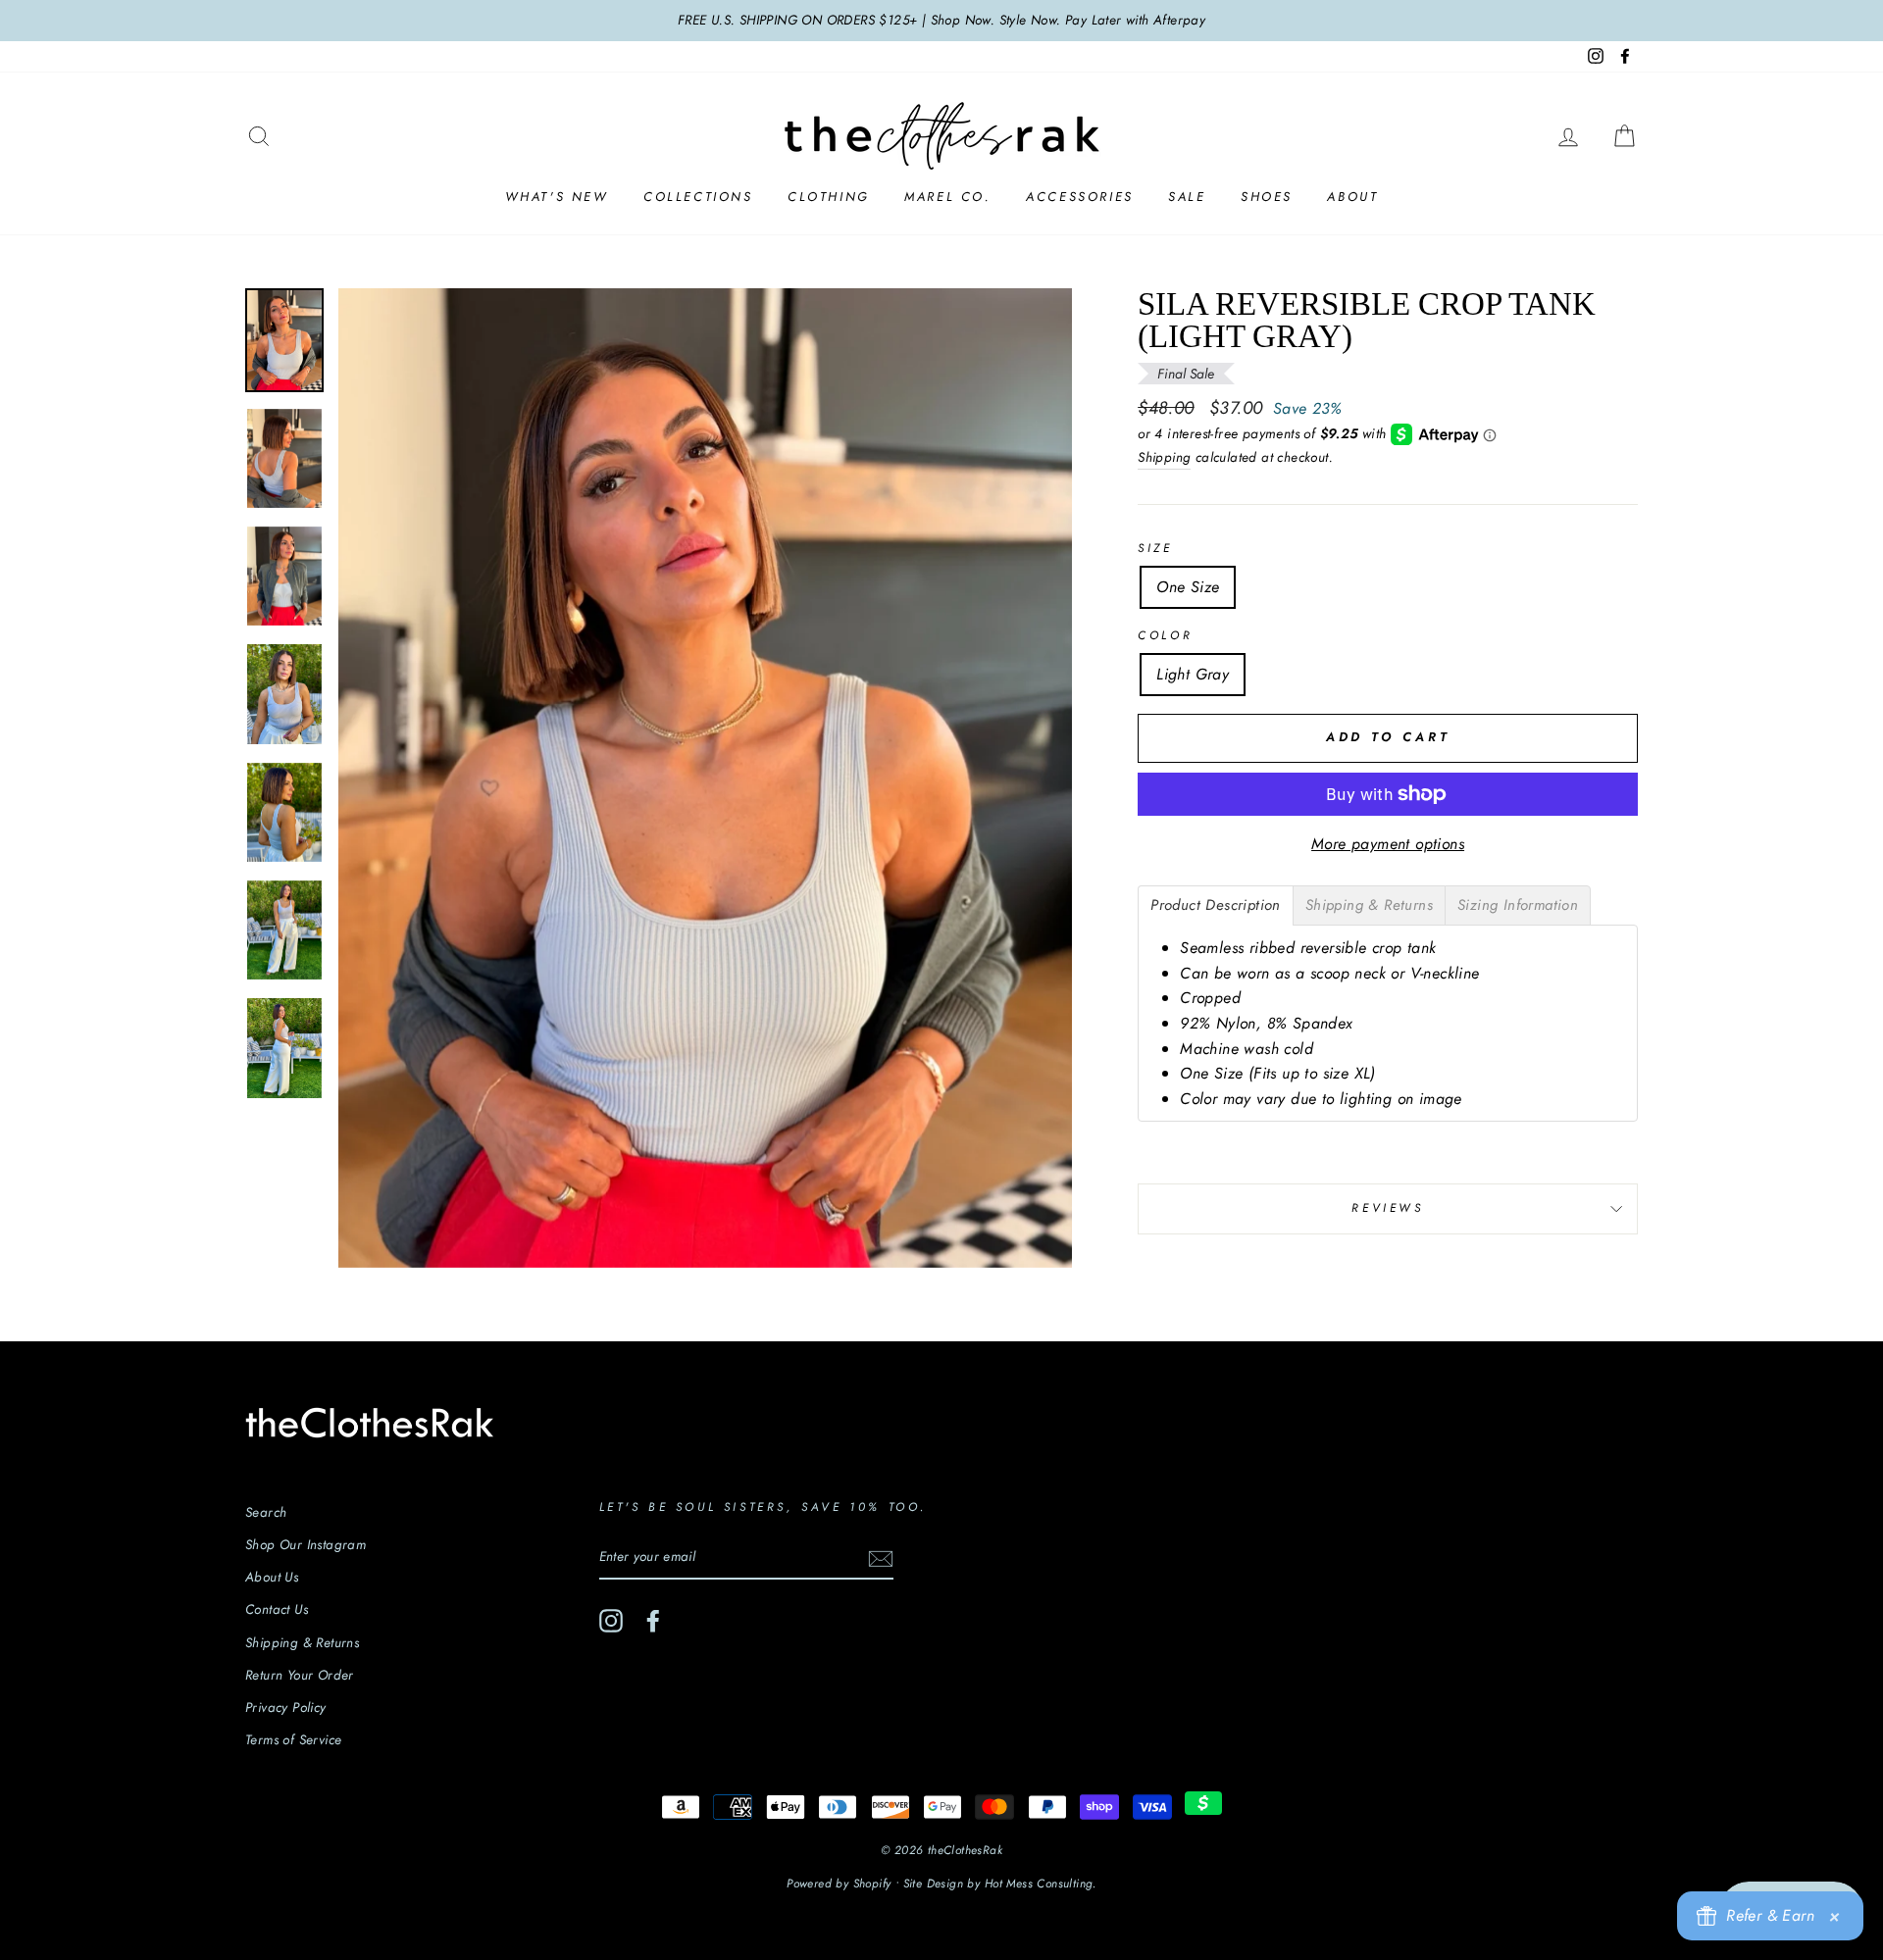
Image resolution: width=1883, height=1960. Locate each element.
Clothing (829, 197)
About (1352, 197)
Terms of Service (293, 1739)
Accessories (1080, 197)
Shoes (1267, 197)
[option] (941, 21)
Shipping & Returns (302, 1642)
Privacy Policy (286, 1707)
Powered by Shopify (839, 1884)
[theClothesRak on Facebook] (653, 1621)
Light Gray (1193, 674)
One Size (1188, 587)
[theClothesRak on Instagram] (611, 1621)
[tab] (1216, 905)
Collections (698, 197)
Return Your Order (300, 1675)
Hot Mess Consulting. (1041, 1884)
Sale (1187, 197)
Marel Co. (947, 197)
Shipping (1164, 457)
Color (1165, 635)
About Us (272, 1577)
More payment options (1388, 844)
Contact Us (277, 1609)
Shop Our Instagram (305, 1544)
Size (1155, 548)
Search (266, 1512)
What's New (557, 197)
